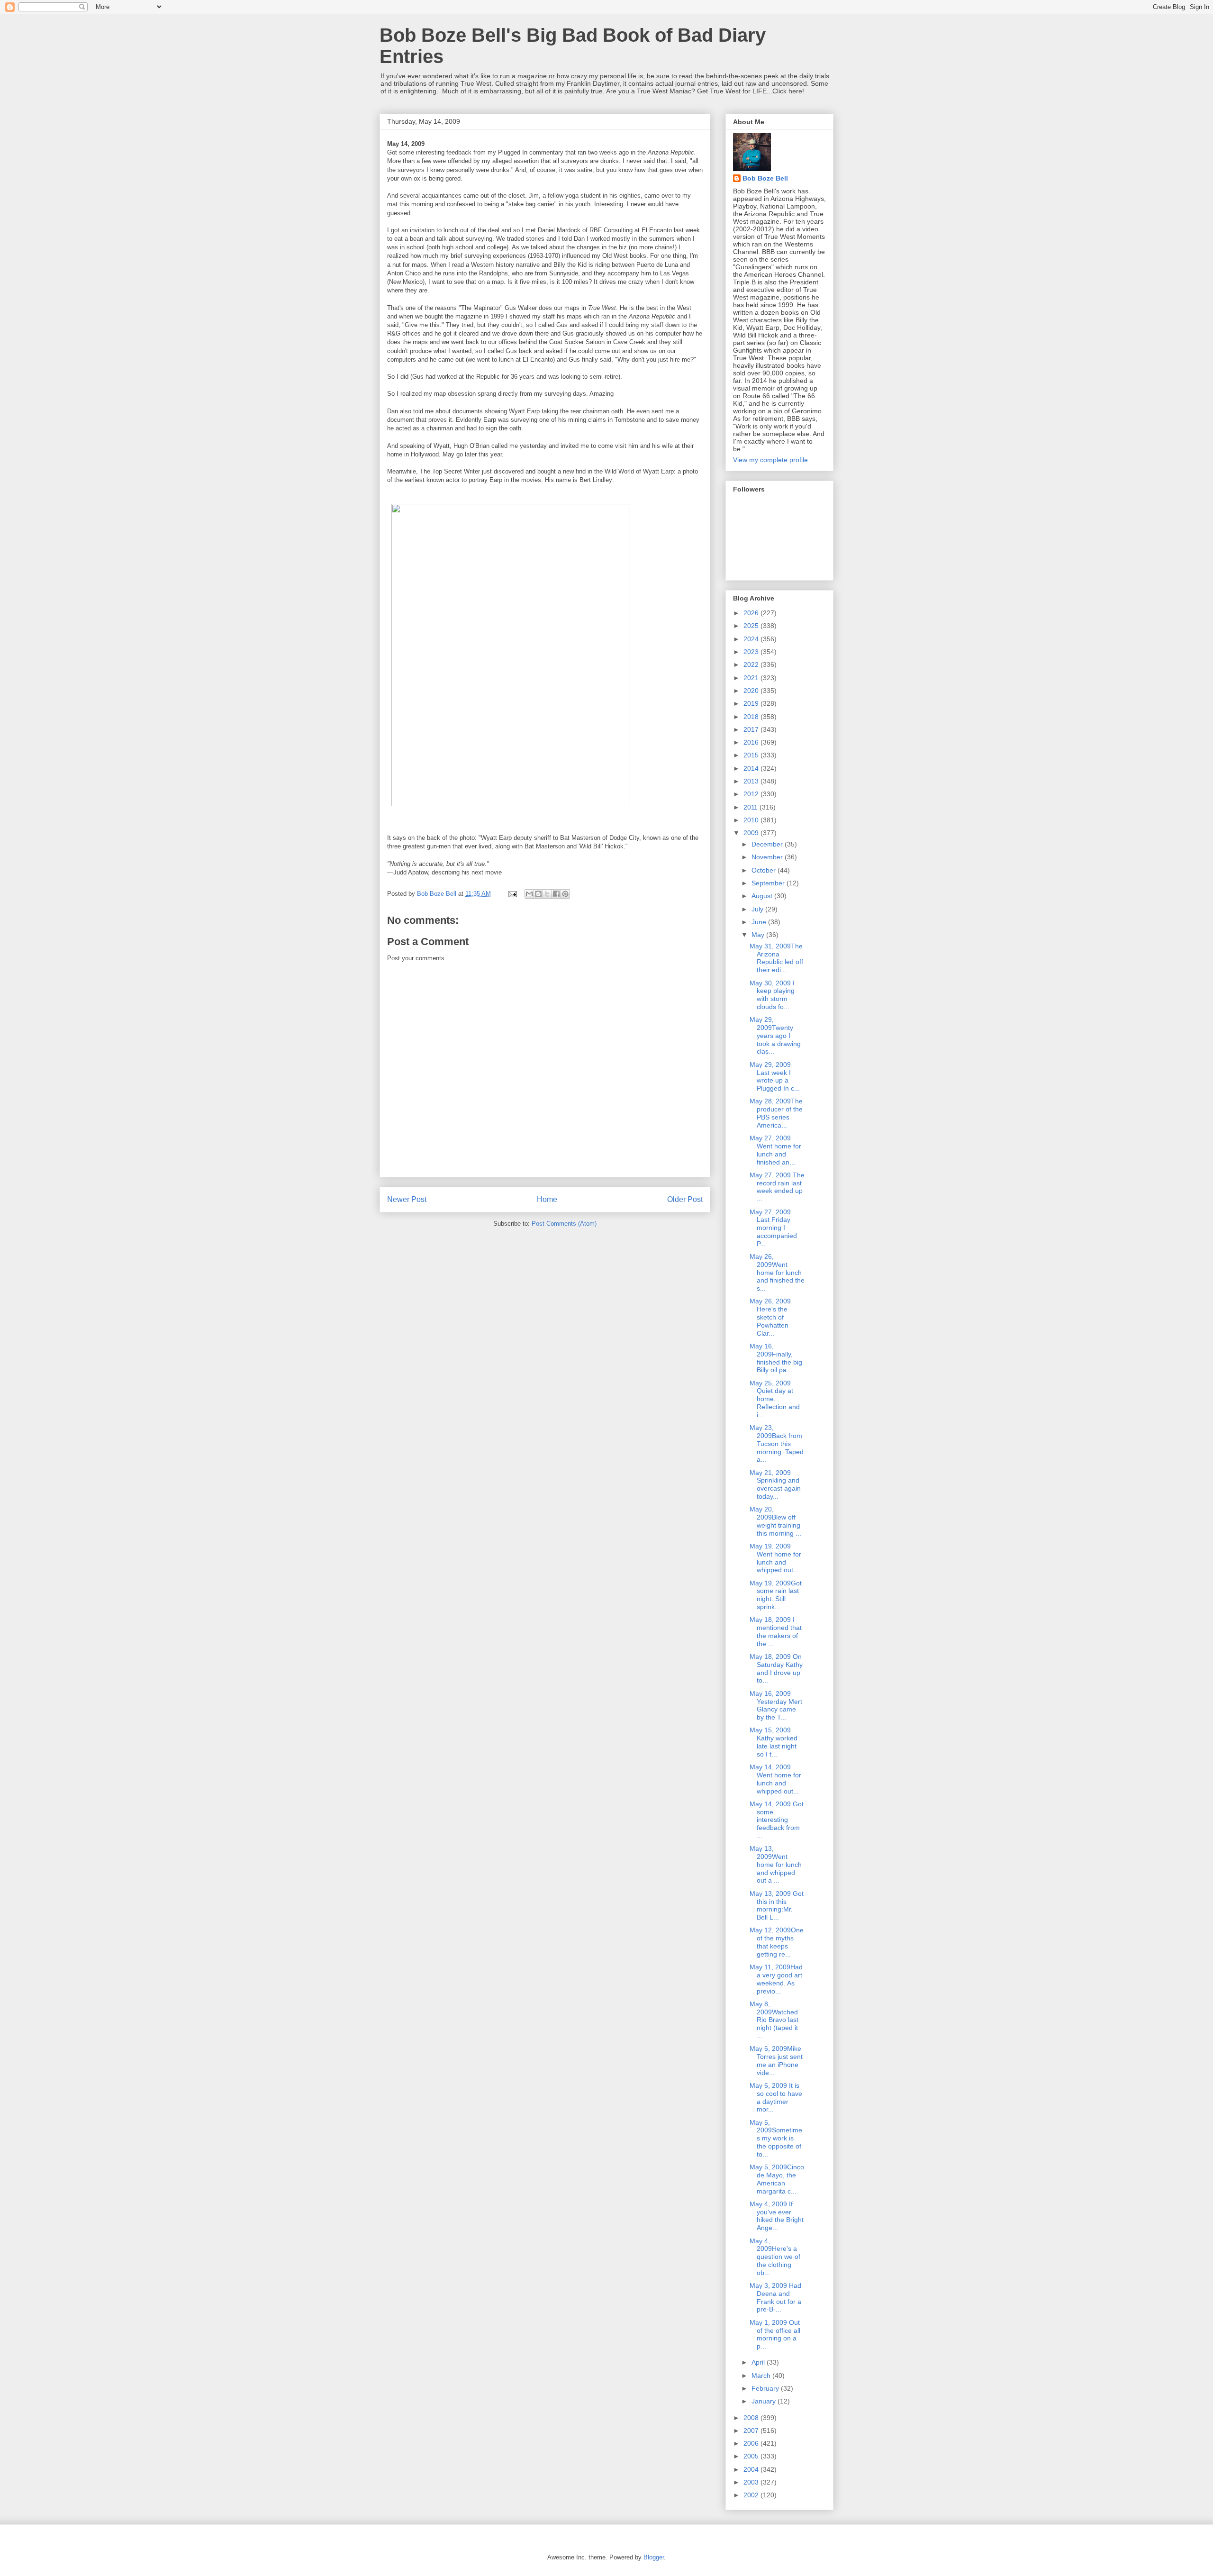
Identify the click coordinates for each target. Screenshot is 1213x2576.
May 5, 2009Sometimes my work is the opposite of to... (776, 2138)
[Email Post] (512, 894)
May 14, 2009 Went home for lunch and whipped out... (775, 1779)
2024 (752, 639)
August (763, 896)
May (759, 935)
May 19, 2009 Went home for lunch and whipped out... (775, 1558)
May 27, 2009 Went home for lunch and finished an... (775, 1150)
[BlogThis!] (538, 894)
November (768, 857)
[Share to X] (547, 894)
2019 (752, 703)
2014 (752, 768)
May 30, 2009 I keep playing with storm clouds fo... (772, 995)
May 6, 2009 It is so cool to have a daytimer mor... (776, 2097)
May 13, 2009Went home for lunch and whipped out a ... (776, 1864)
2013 (752, 781)
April (759, 2362)
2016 (752, 742)
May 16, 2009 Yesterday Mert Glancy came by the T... (776, 1705)
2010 (752, 820)
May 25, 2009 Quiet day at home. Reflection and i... (775, 1399)
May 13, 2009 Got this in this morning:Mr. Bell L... (777, 1905)
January (765, 2401)
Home (547, 1199)
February (766, 2388)
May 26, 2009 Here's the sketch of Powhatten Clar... (770, 1317)
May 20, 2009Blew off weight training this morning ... (775, 1521)
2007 (752, 2430)
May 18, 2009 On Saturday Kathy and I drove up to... (776, 1668)
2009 (752, 833)
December (768, 844)
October (765, 870)
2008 (752, 2418)
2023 (752, 652)
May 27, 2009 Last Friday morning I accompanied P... (773, 1228)
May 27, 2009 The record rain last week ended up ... (777, 1187)
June (760, 922)
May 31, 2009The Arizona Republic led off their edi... (776, 958)
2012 (752, 794)
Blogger (654, 2557)
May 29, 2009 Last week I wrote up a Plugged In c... (775, 1076)
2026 (752, 613)
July (758, 909)
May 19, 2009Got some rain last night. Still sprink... (776, 1595)
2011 (751, 807)
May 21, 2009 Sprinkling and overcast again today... (775, 1484)
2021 (752, 678)
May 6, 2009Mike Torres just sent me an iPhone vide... (776, 2060)
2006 (752, 2443)
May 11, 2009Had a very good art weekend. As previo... (776, 1979)
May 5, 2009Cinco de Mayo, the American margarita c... (777, 2179)
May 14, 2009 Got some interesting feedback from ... (777, 1820)
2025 (752, 626)
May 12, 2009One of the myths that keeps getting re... (777, 1942)
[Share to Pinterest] (565, 894)
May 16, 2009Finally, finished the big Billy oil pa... (776, 1358)
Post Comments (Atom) (564, 1224)
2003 (752, 2482)
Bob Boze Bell (765, 178)
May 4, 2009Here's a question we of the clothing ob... (775, 2257)
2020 (752, 691)
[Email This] (529, 894)
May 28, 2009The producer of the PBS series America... (776, 1113)
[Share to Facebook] (556, 894)
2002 (752, 2495)
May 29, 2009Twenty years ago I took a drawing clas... (775, 1035)
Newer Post (407, 1199)
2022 (752, 664)
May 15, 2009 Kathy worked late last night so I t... (774, 1742)
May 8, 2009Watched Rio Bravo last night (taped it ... (774, 2020)
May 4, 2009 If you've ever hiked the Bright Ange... (777, 2216)
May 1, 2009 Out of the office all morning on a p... (775, 2334)
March (762, 2376)
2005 (752, 2456)
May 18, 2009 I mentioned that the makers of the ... (776, 1631)
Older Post (685, 1199)
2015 (752, 755)
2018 (752, 717)
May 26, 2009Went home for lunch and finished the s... (777, 1272)
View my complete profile (770, 460)
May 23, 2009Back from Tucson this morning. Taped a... (777, 1443)
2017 (752, 729)
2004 (752, 2469)
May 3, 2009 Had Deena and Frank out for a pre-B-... (775, 2297)
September (769, 883)
